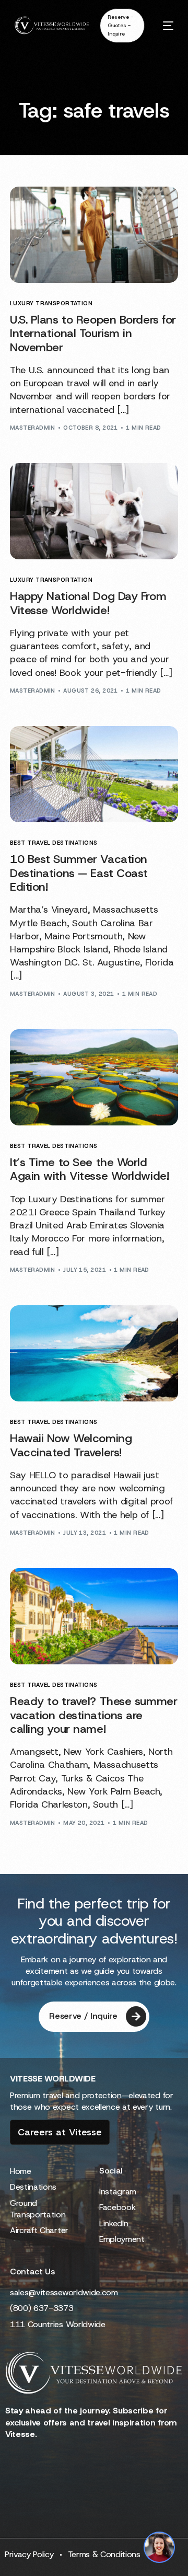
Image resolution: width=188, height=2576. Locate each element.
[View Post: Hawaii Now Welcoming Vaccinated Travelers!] (94, 1353)
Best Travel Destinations (54, 843)
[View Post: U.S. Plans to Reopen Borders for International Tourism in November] (94, 235)
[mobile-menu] (164, 25)
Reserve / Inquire (83, 2016)
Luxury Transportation (51, 303)
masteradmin (33, 428)
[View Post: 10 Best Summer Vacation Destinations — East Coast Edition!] (94, 774)
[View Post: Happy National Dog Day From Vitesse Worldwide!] (94, 511)
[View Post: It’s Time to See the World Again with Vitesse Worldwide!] (94, 1077)
